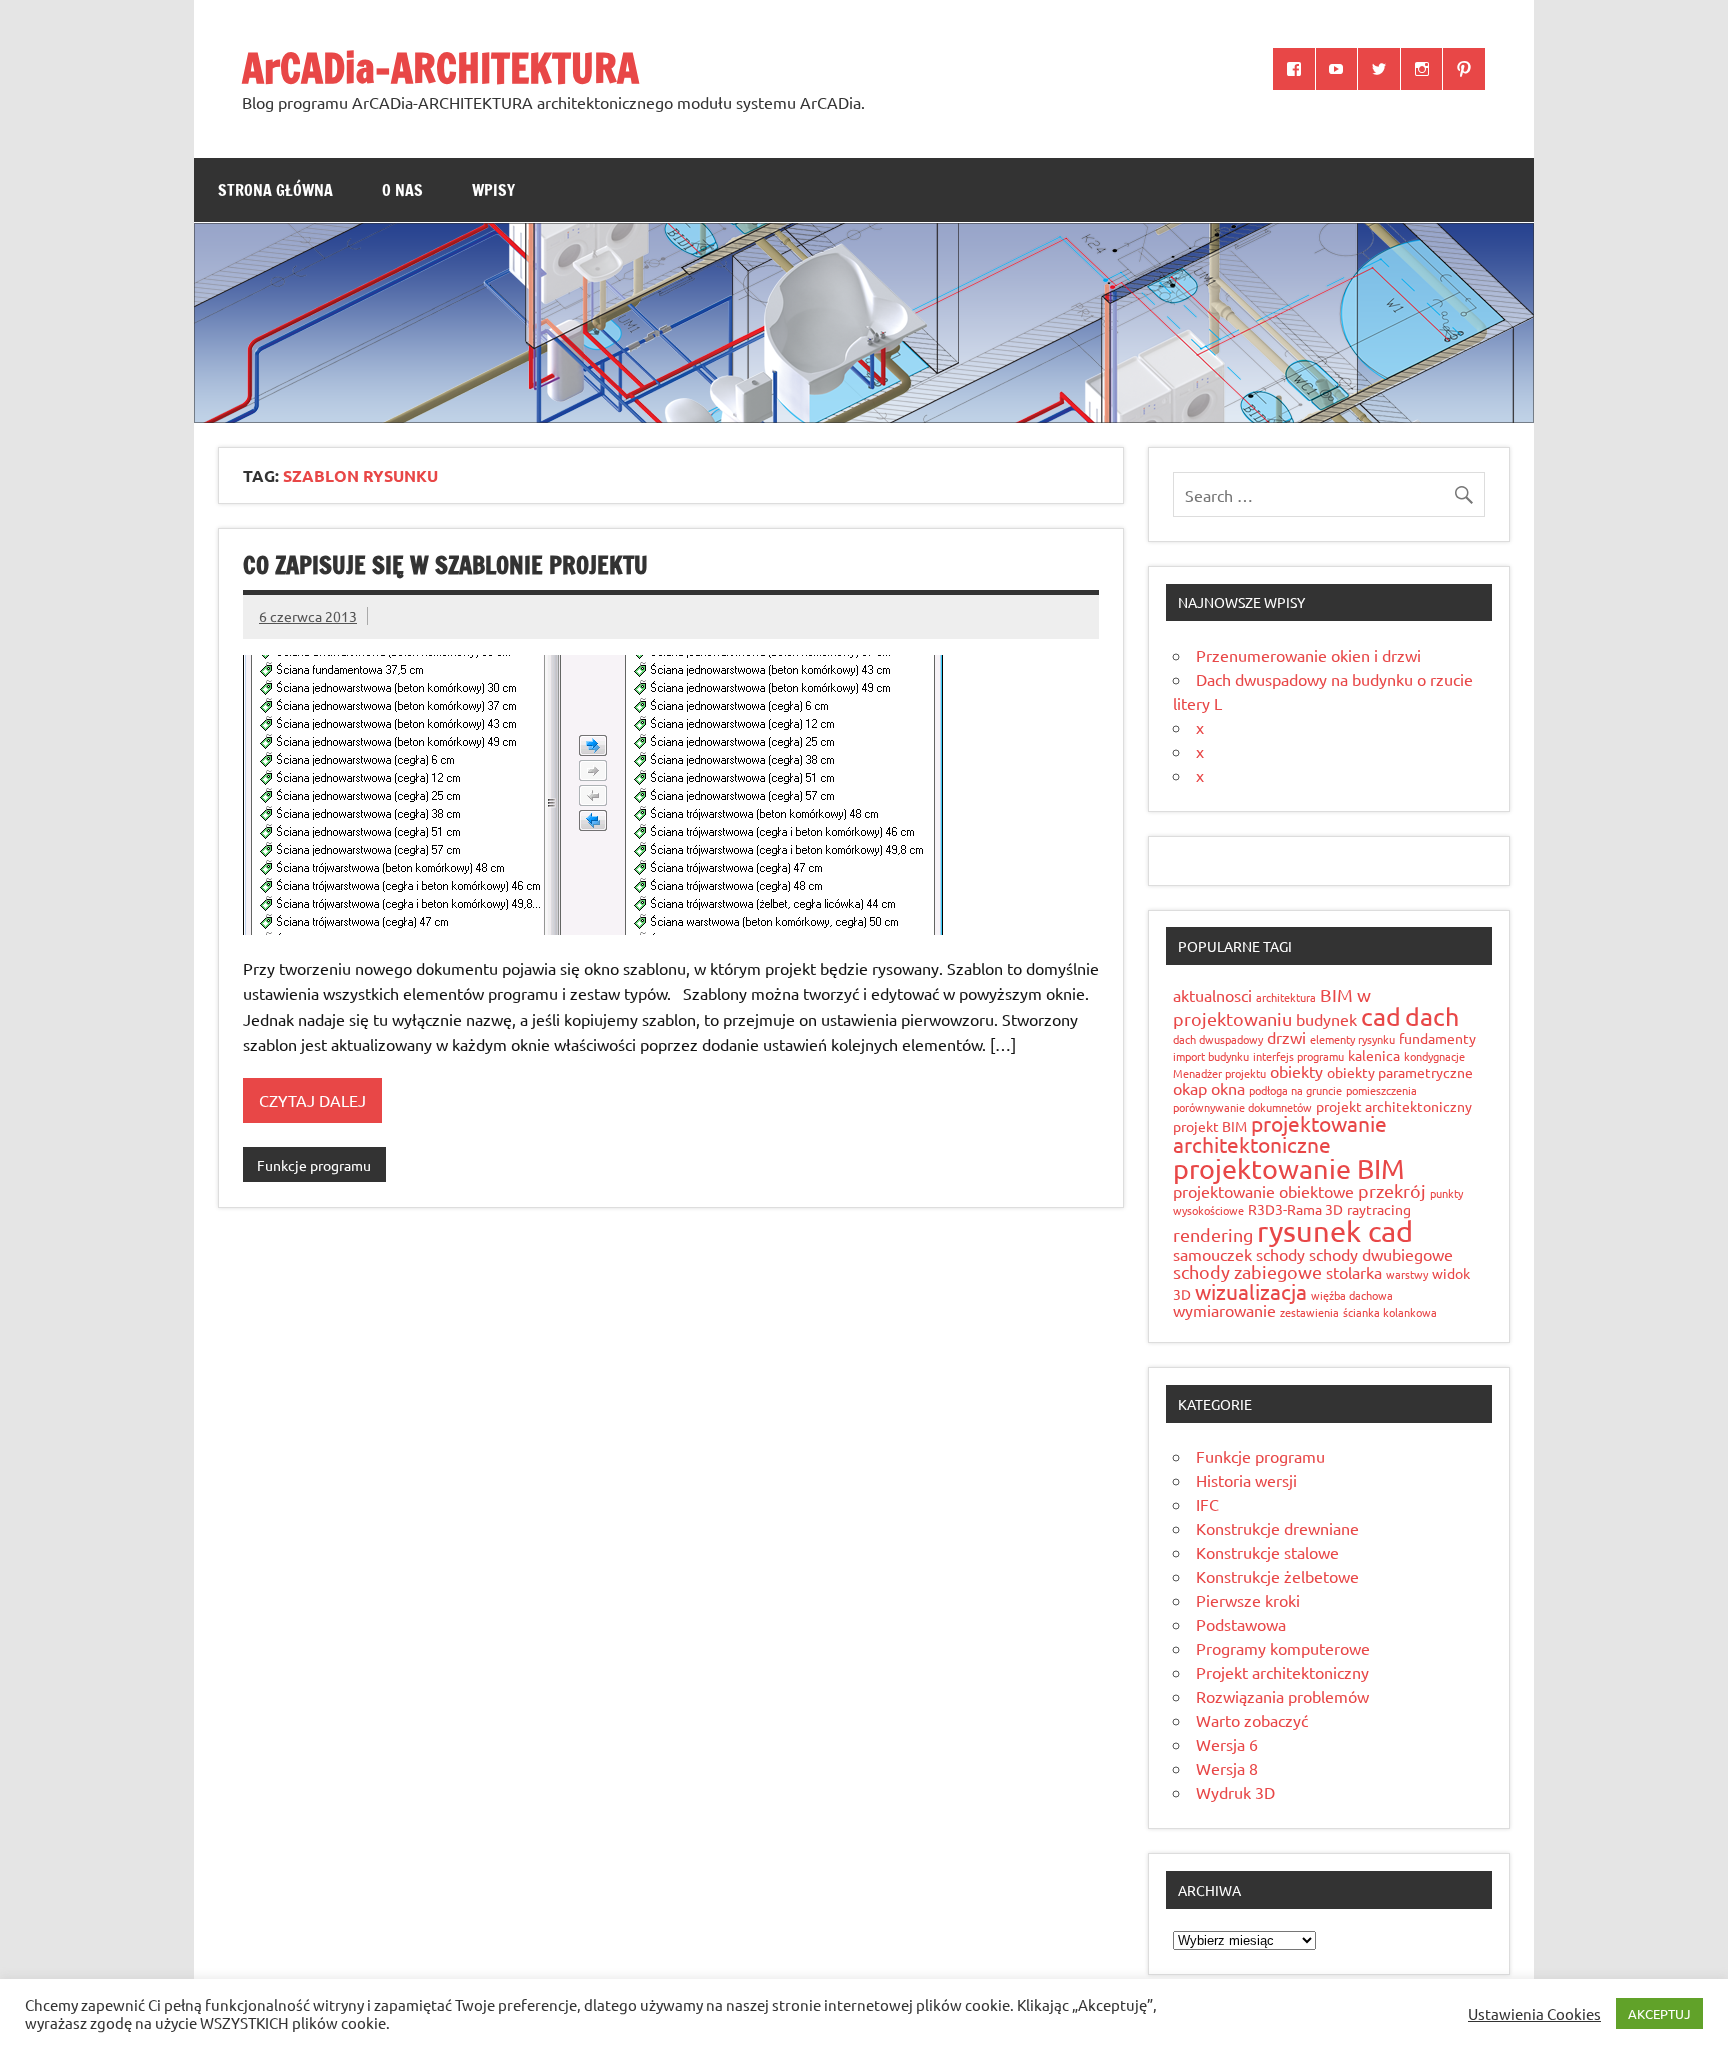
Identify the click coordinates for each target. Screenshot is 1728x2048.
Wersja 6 (1227, 1744)
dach (1432, 1016)
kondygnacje (1434, 1056)
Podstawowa (1241, 1624)
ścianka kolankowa (1390, 1312)
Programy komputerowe (1283, 1648)
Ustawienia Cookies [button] (1534, 2014)
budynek (1326, 1019)
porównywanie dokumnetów (1242, 1107)
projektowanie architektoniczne (1280, 1133)
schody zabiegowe (1247, 1271)
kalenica (1374, 1055)
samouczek (1212, 1254)
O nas (402, 190)
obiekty (1296, 1071)
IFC (1207, 1504)
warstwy (1407, 1274)
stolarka (1354, 1272)
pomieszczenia (1381, 1090)
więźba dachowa (1352, 1295)
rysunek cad (1335, 1231)
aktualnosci (1212, 995)
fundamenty (1437, 1038)
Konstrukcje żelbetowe (1277, 1576)
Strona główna (275, 190)
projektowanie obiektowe (1263, 1191)
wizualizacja (1251, 1291)
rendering (1213, 1234)
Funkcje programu (314, 1165)
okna (1228, 1088)
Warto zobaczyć (1252, 1720)
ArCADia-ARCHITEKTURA (440, 67)
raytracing (1379, 1209)
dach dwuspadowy (1218, 1039)
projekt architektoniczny (1394, 1106)
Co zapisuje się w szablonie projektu (445, 565)
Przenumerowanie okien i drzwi (1308, 655)
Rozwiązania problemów (1282, 1696)
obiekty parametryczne (1400, 1072)
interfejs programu (1298, 1056)
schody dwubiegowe (1381, 1254)
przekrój (1392, 1190)
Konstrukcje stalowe (1267, 1552)
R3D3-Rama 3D (1295, 1209)
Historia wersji (1246, 1480)
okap (1190, 1088)
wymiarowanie (1224, 1310)
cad (1381, 1016)
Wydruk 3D (1235, 1792)
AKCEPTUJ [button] (1659, 2013)
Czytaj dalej (312, 1100)
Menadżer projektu (1219, 1073)
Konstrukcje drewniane (1277, 1528)
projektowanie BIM (1289, 1168)
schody (1280, 1254)
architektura (1286, 997)
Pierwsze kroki (1248, 1600)
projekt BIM (1210, 1126)
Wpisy (493, 190)
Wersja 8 (1227, 1768)
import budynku (1211, 1056)
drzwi (1286, 1037)
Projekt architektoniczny (1282, 1672)
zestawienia (1309, 1312)
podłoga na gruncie (1295, 1090)
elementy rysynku (1352, 1039)
